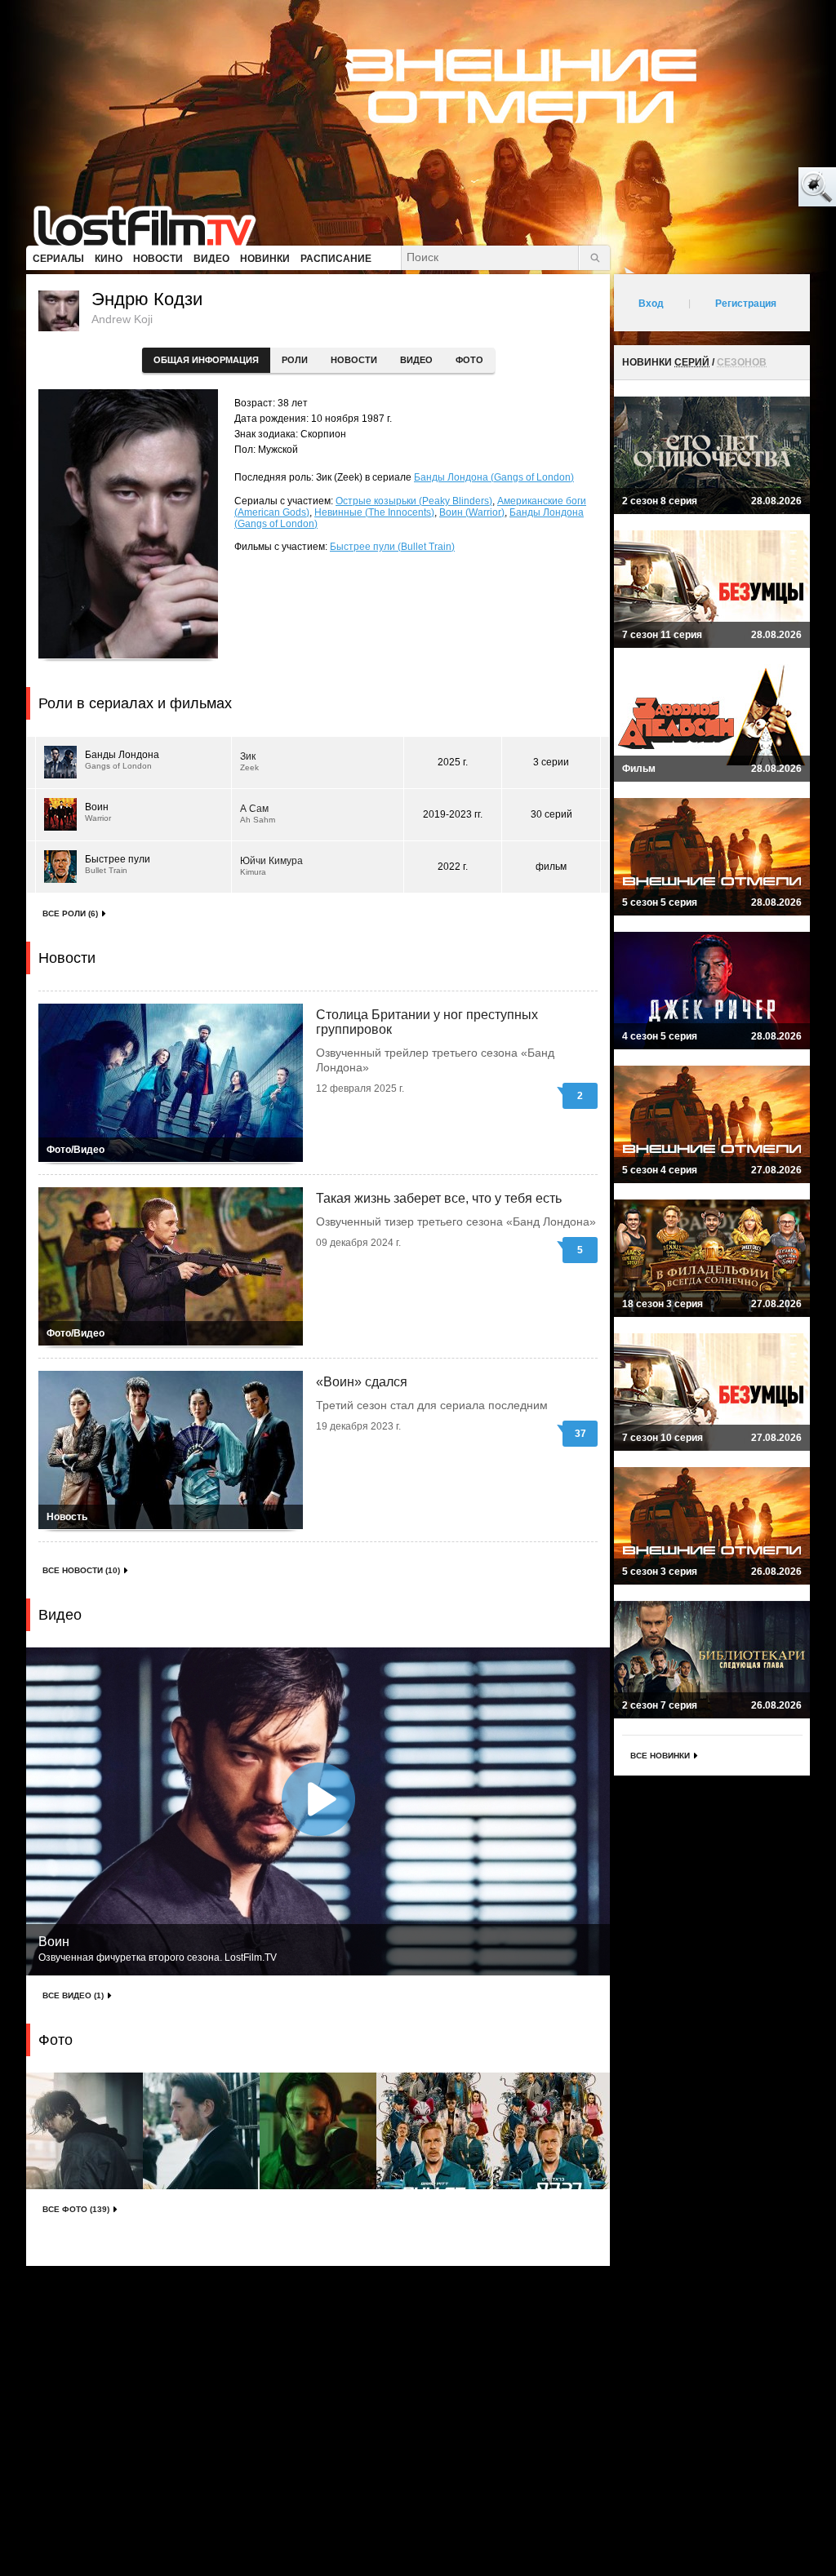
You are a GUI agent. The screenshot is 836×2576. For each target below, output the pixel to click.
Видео (416, 360)
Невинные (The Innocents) (374, 512)
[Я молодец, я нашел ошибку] (754, 188)
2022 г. (453, 867)
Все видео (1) (73, 1995)
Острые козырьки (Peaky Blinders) (414, 501)
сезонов (742, 362)
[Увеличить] (84, 2131)
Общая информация (206, 360)
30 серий (551, 814)
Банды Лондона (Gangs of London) (494, 477)
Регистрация (746, 304)
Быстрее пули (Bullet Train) (392, 547)
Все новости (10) (81, 1570)
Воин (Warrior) (472, 512)
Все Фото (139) (76, 2209)
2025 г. (453, 762)
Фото (469, 360)
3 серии (551, 762)
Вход (651, 304)
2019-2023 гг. (453, 814)
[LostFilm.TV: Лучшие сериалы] (152, 224)
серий (692, 362)
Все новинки (660, 1756)
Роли (295, 360)
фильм (551, 867)
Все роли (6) (70, 913)
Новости (354, 360)
